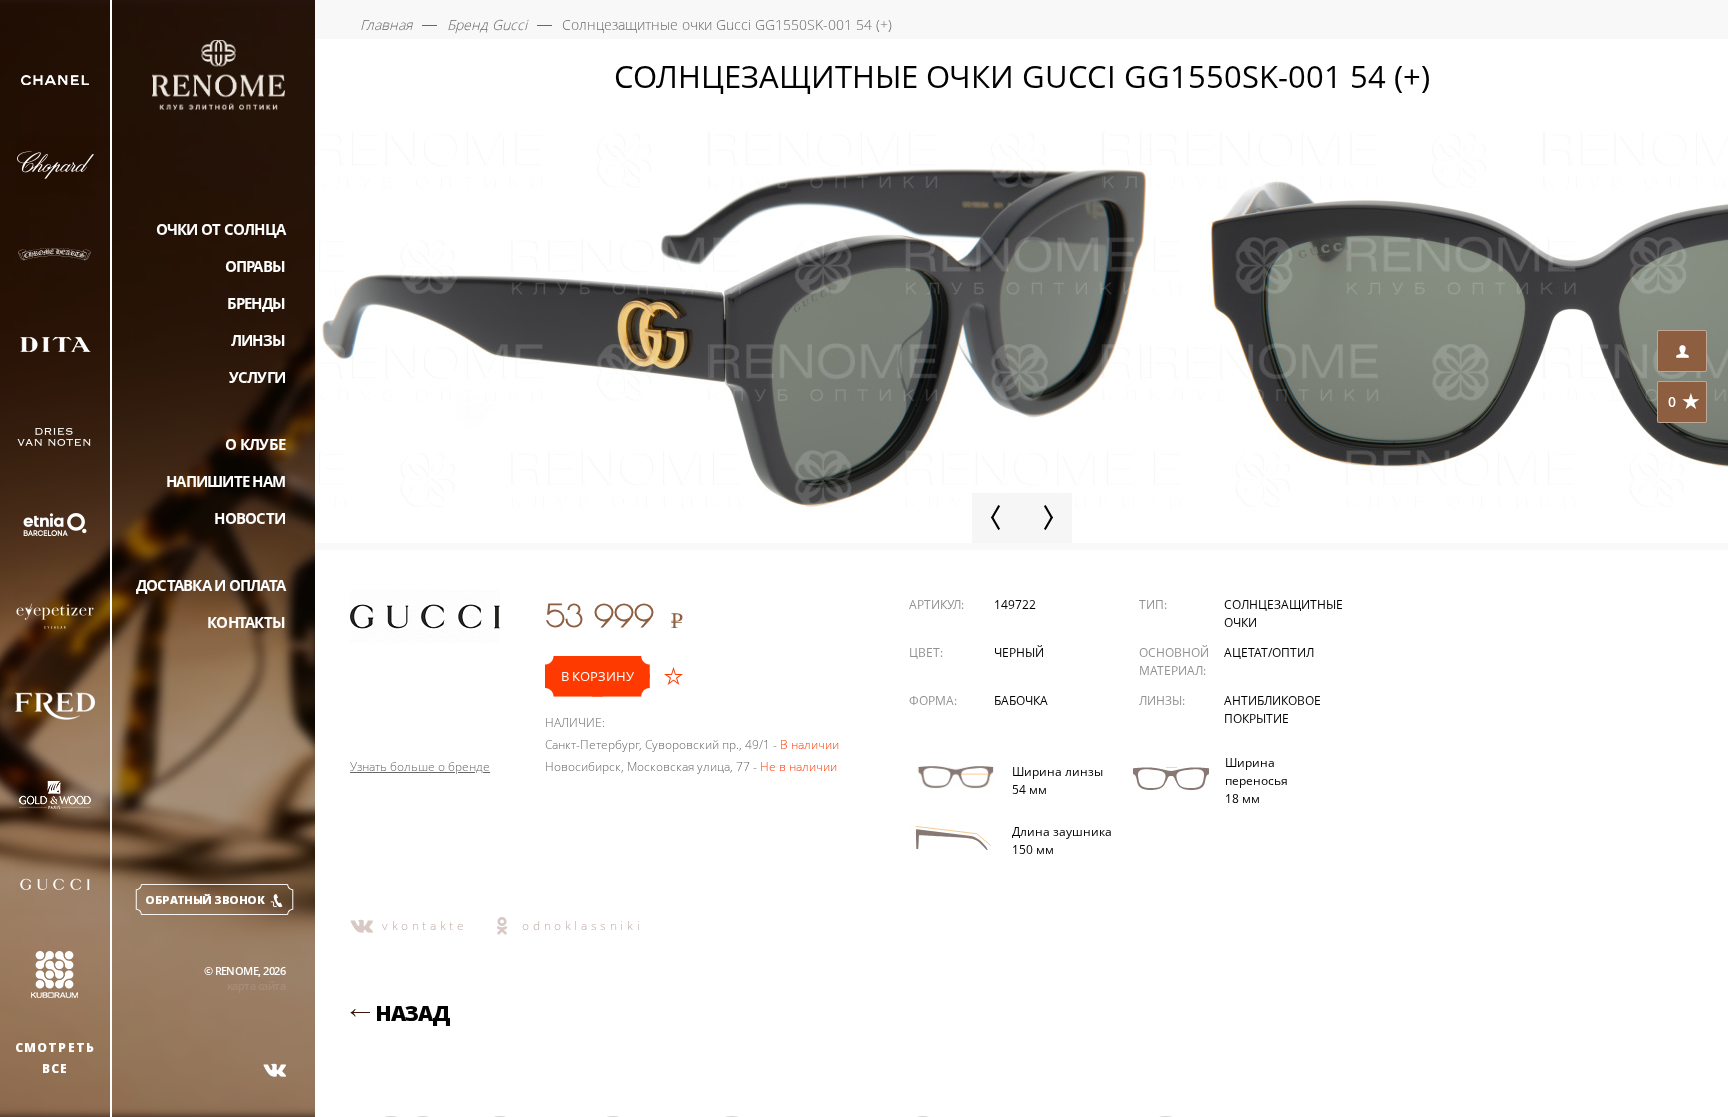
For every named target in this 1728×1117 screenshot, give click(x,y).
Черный (1019, 652)
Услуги (257, 377)
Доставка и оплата (210, 585)
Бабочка (1021, 700)
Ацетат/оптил (1269, 652)
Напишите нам (225, 481)
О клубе (255, 444)
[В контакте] (275, 1070)
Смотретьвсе (55, 1058)
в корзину (597, 676)
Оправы (255, 266)
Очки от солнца (221, 229)
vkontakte (424, 925)
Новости (249, 518)
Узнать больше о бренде (420, 767)
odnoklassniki (582, 925)
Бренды (256, 303)
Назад (412, 1013)
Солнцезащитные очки (1283, 613)
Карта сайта (256, 985)
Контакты (246, 622)
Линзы (258, 340)
